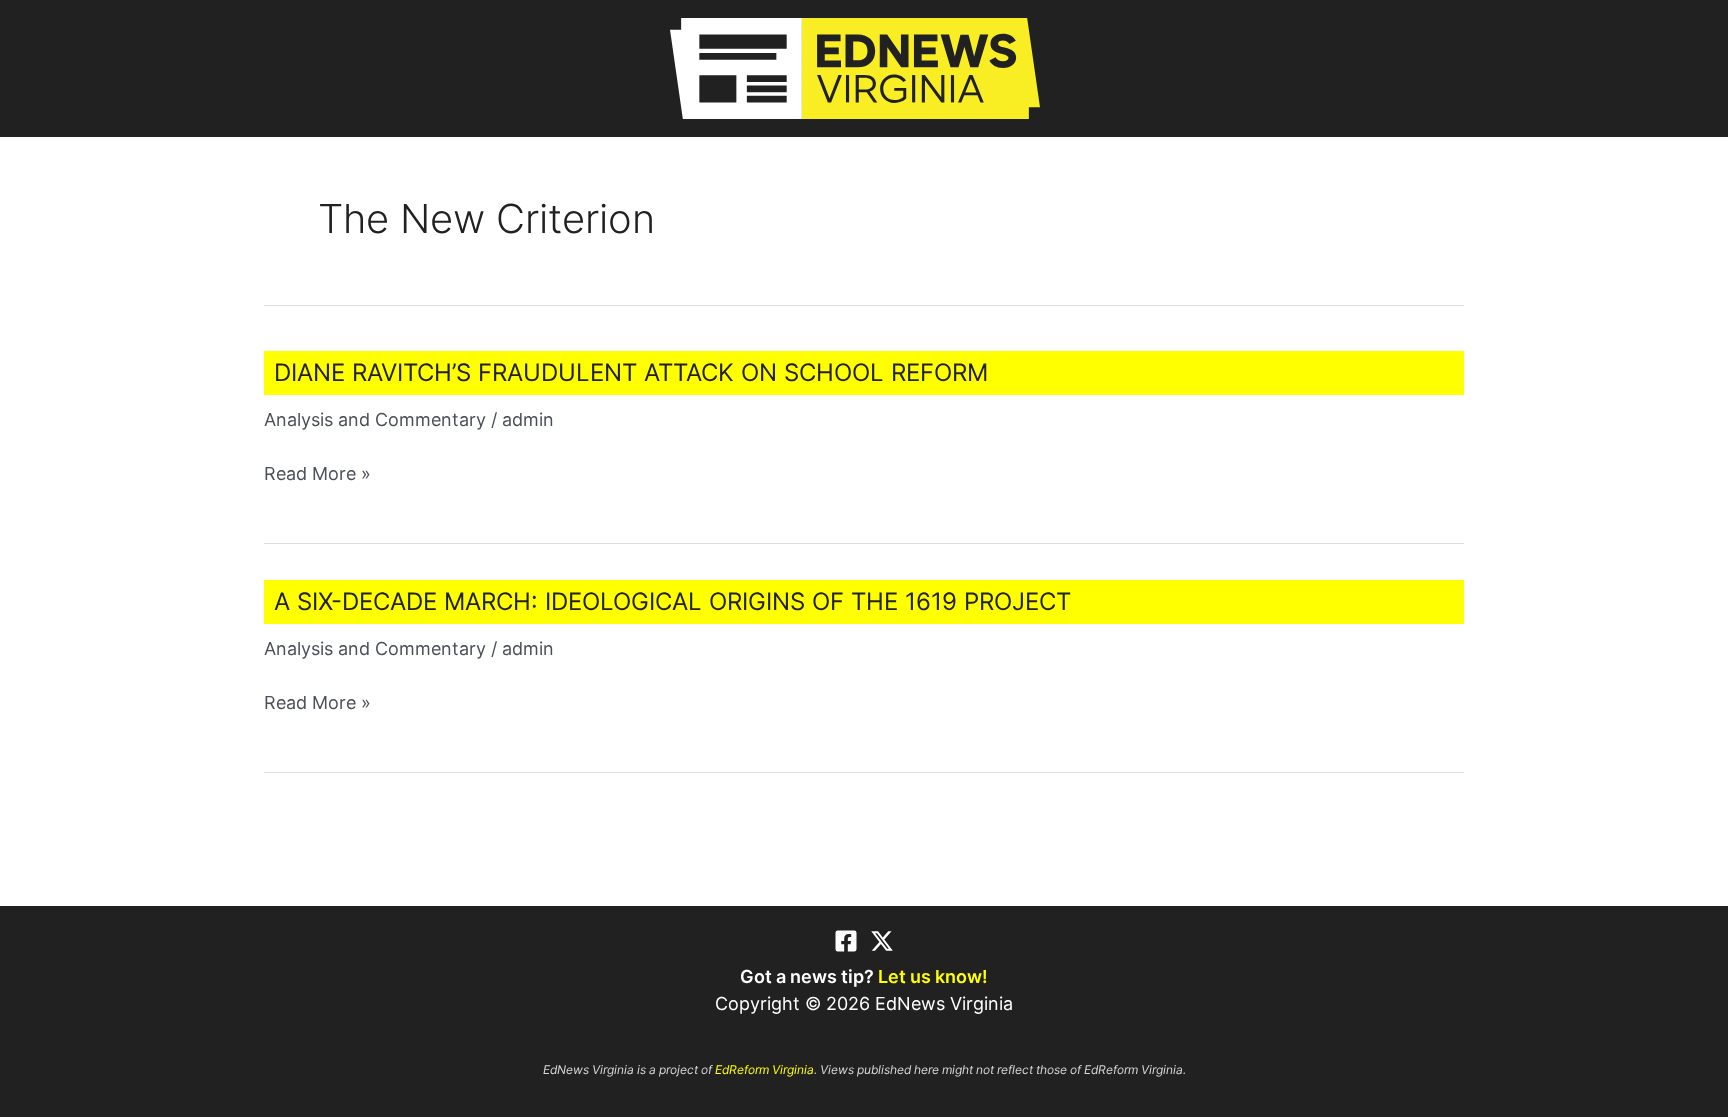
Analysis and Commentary (375, 419)
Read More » (317, 474)
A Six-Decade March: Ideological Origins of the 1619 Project (672, 601)
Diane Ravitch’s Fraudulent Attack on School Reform (631, 372)
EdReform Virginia (764, 1069)
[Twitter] (882, 941)
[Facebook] (846, 941)
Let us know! (933, 976)
